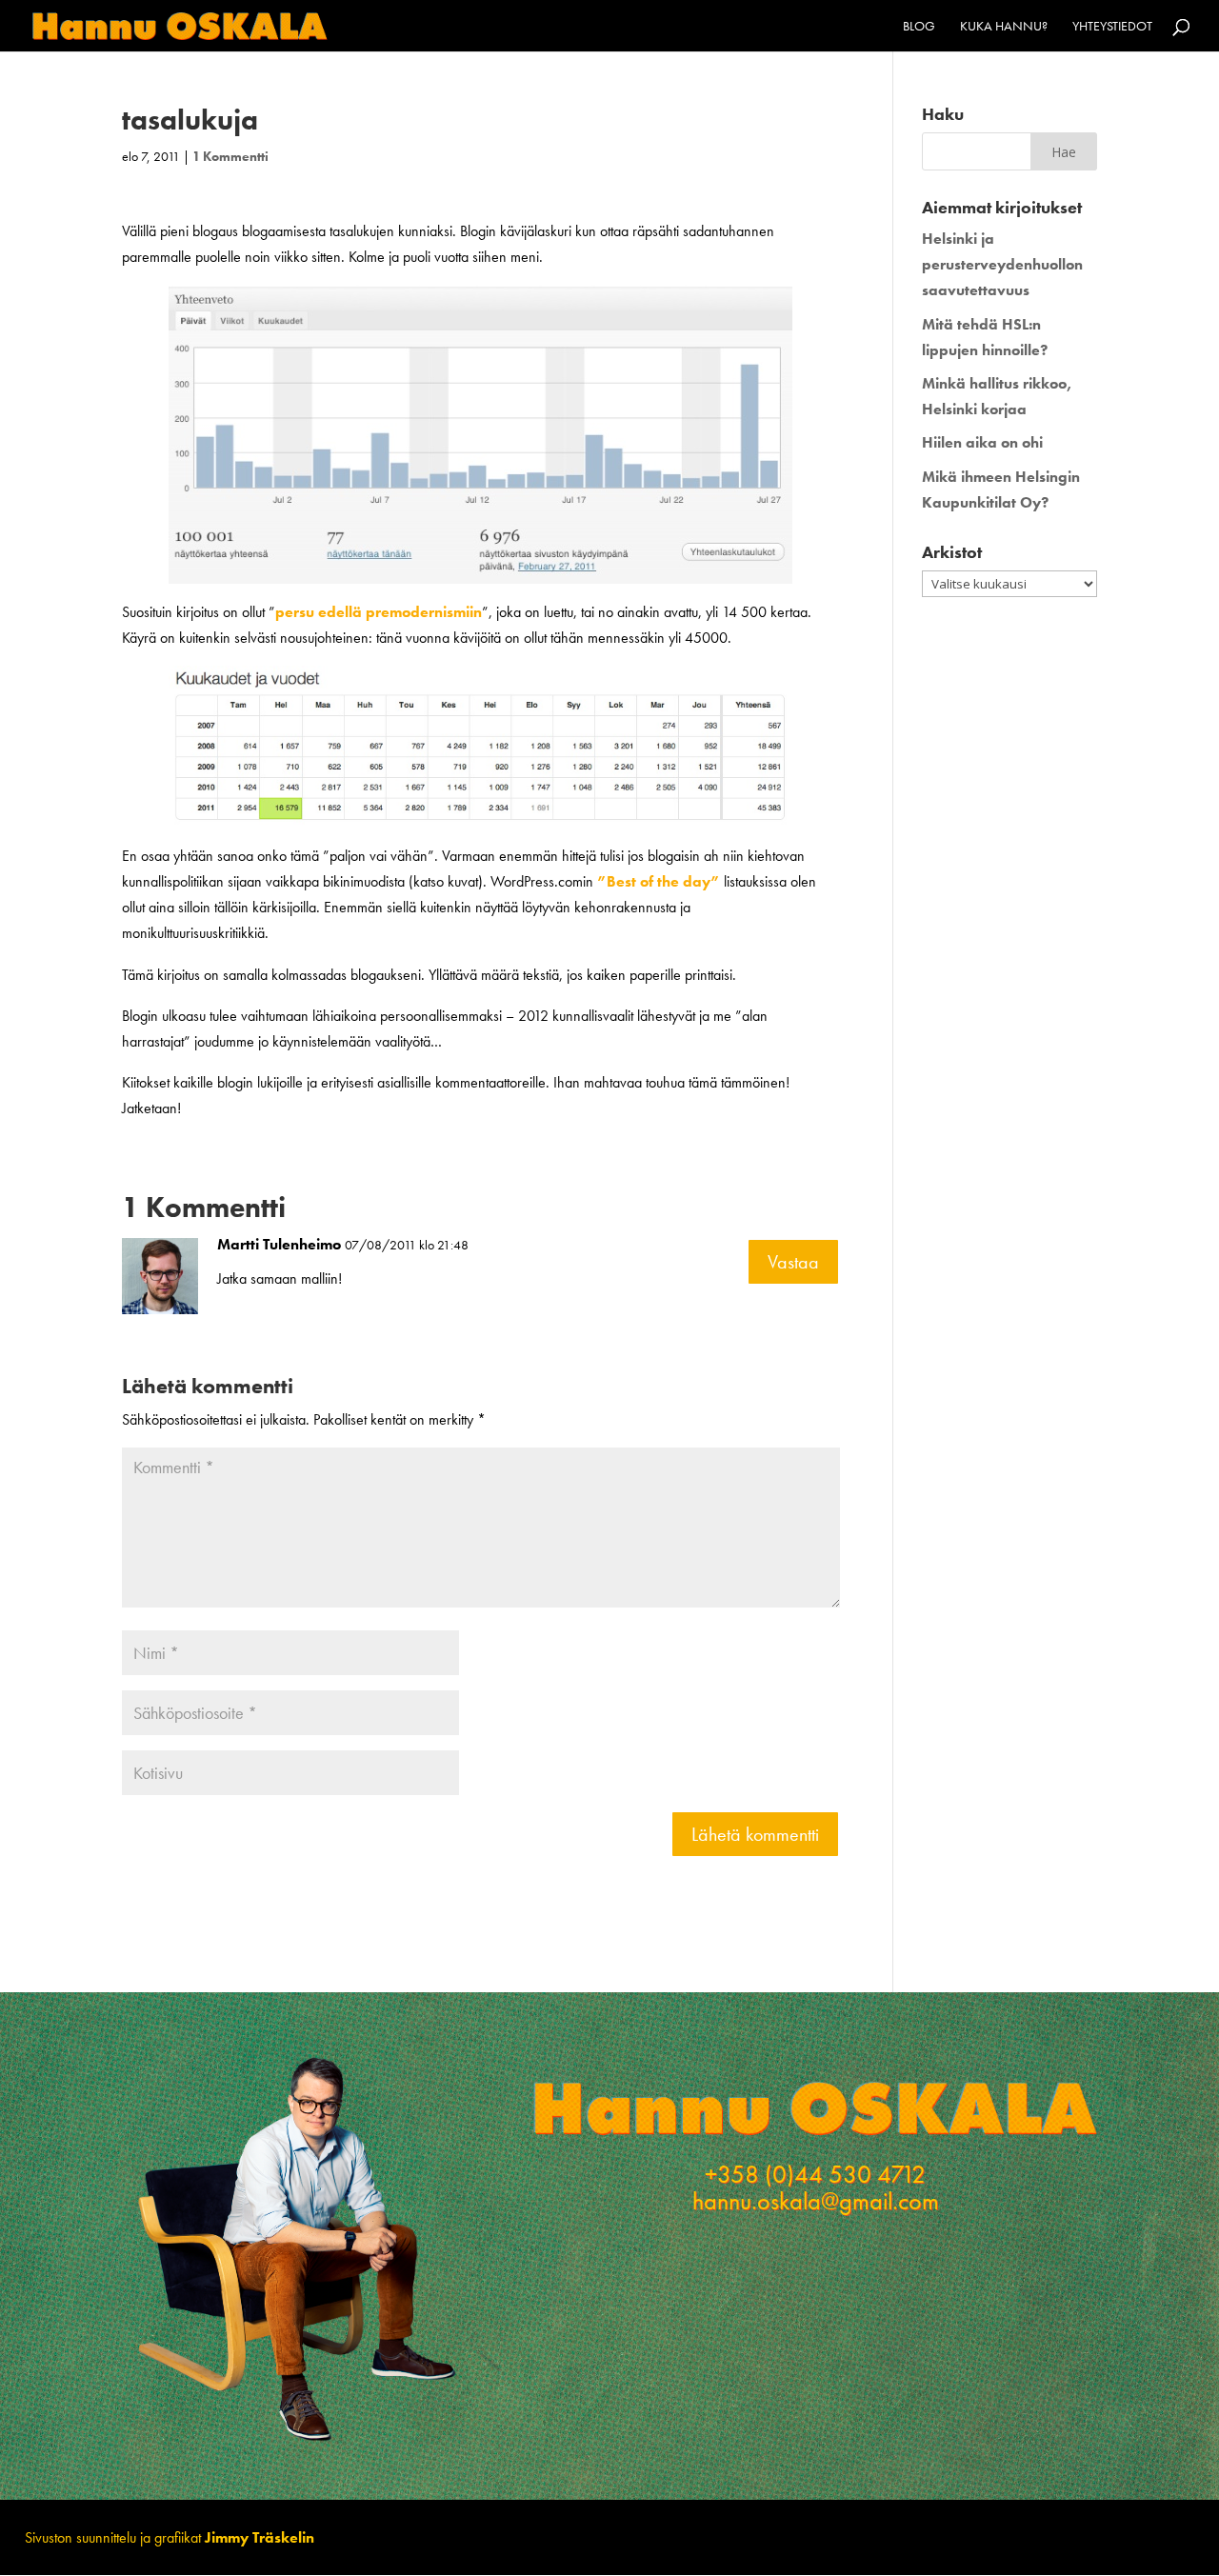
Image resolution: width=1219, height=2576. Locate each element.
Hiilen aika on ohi (982, 442)
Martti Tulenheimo (279, 1244)
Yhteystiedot (1112, 27)
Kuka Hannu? (1004, 27)
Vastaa (793, 1262)
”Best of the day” (659, 881)
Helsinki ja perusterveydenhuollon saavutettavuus (1002, 264)
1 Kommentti (230, 156)
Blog (919, 27)
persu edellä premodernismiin (379, 612)
